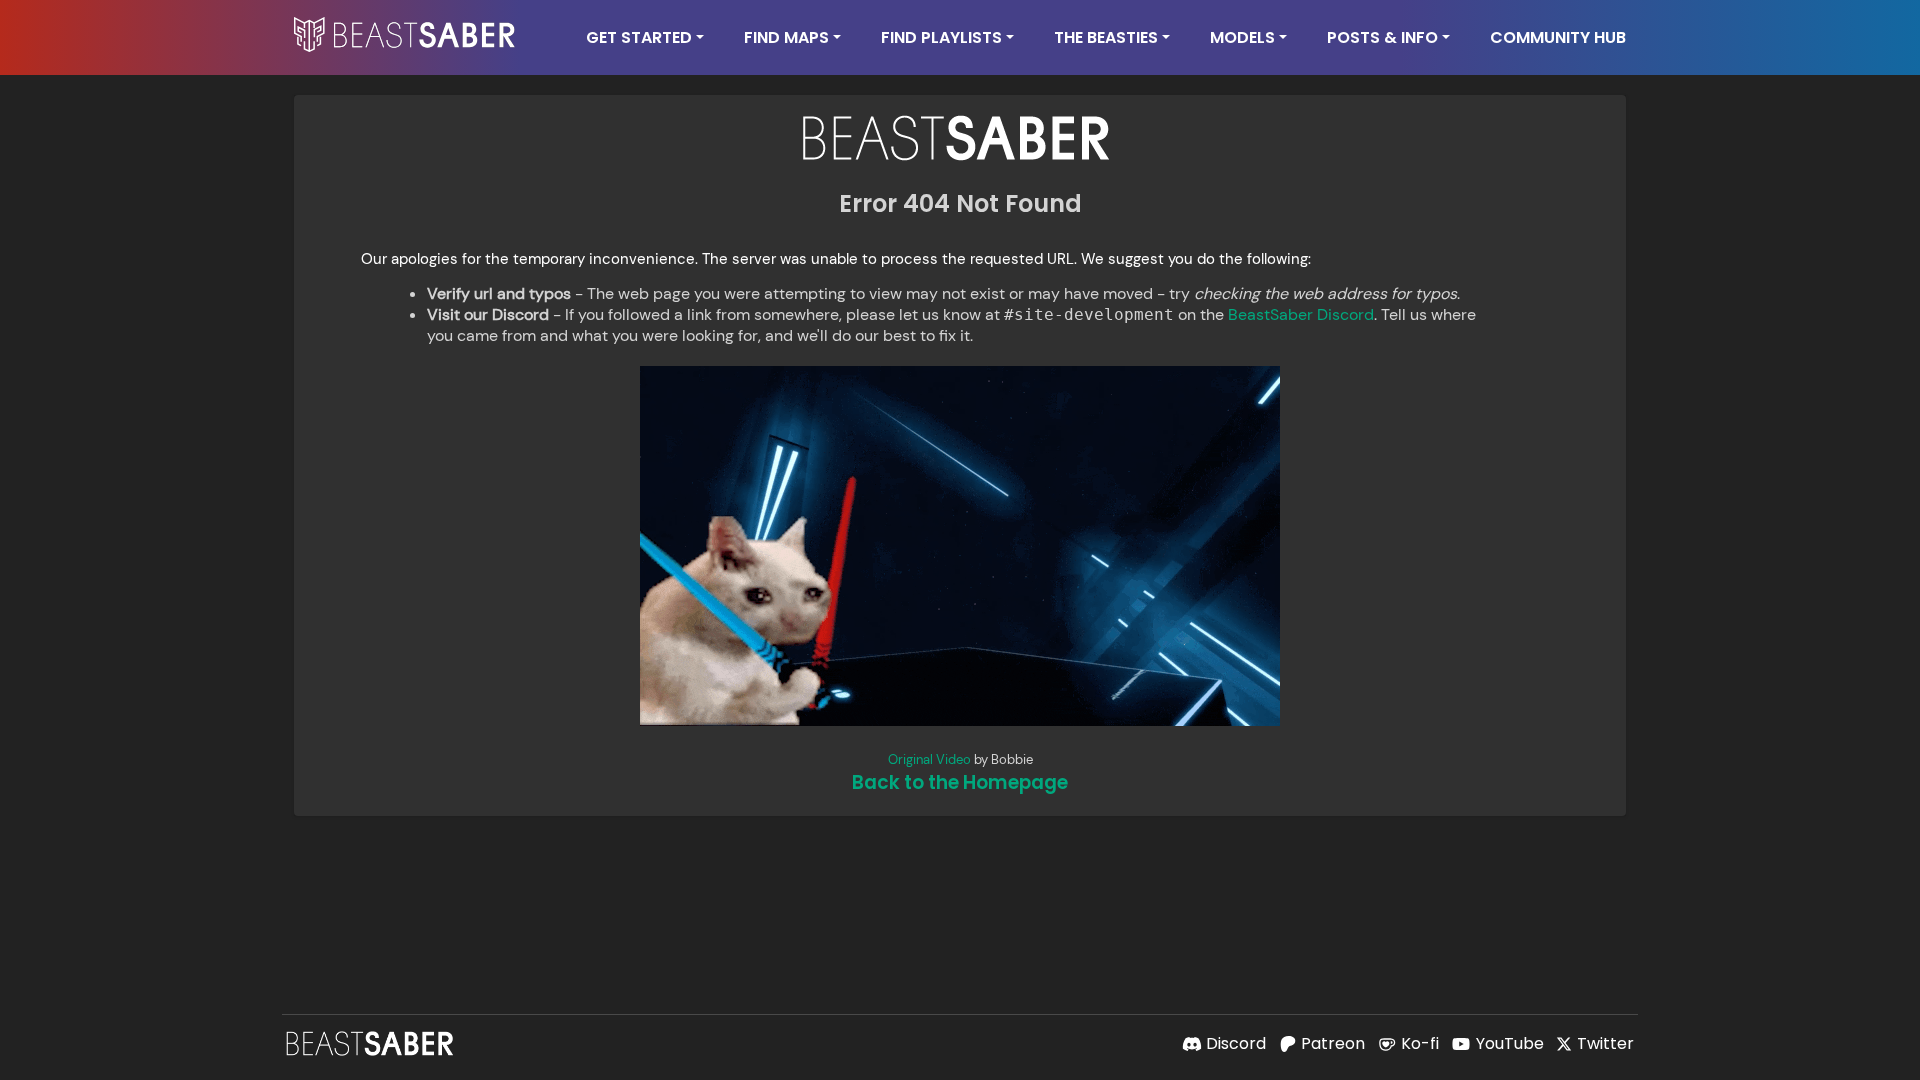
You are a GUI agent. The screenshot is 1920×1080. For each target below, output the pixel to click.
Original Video (929, 759)
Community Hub (1558, 37)
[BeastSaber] (372, 1043)
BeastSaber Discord (1301, 314)
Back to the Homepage (960, 782)
